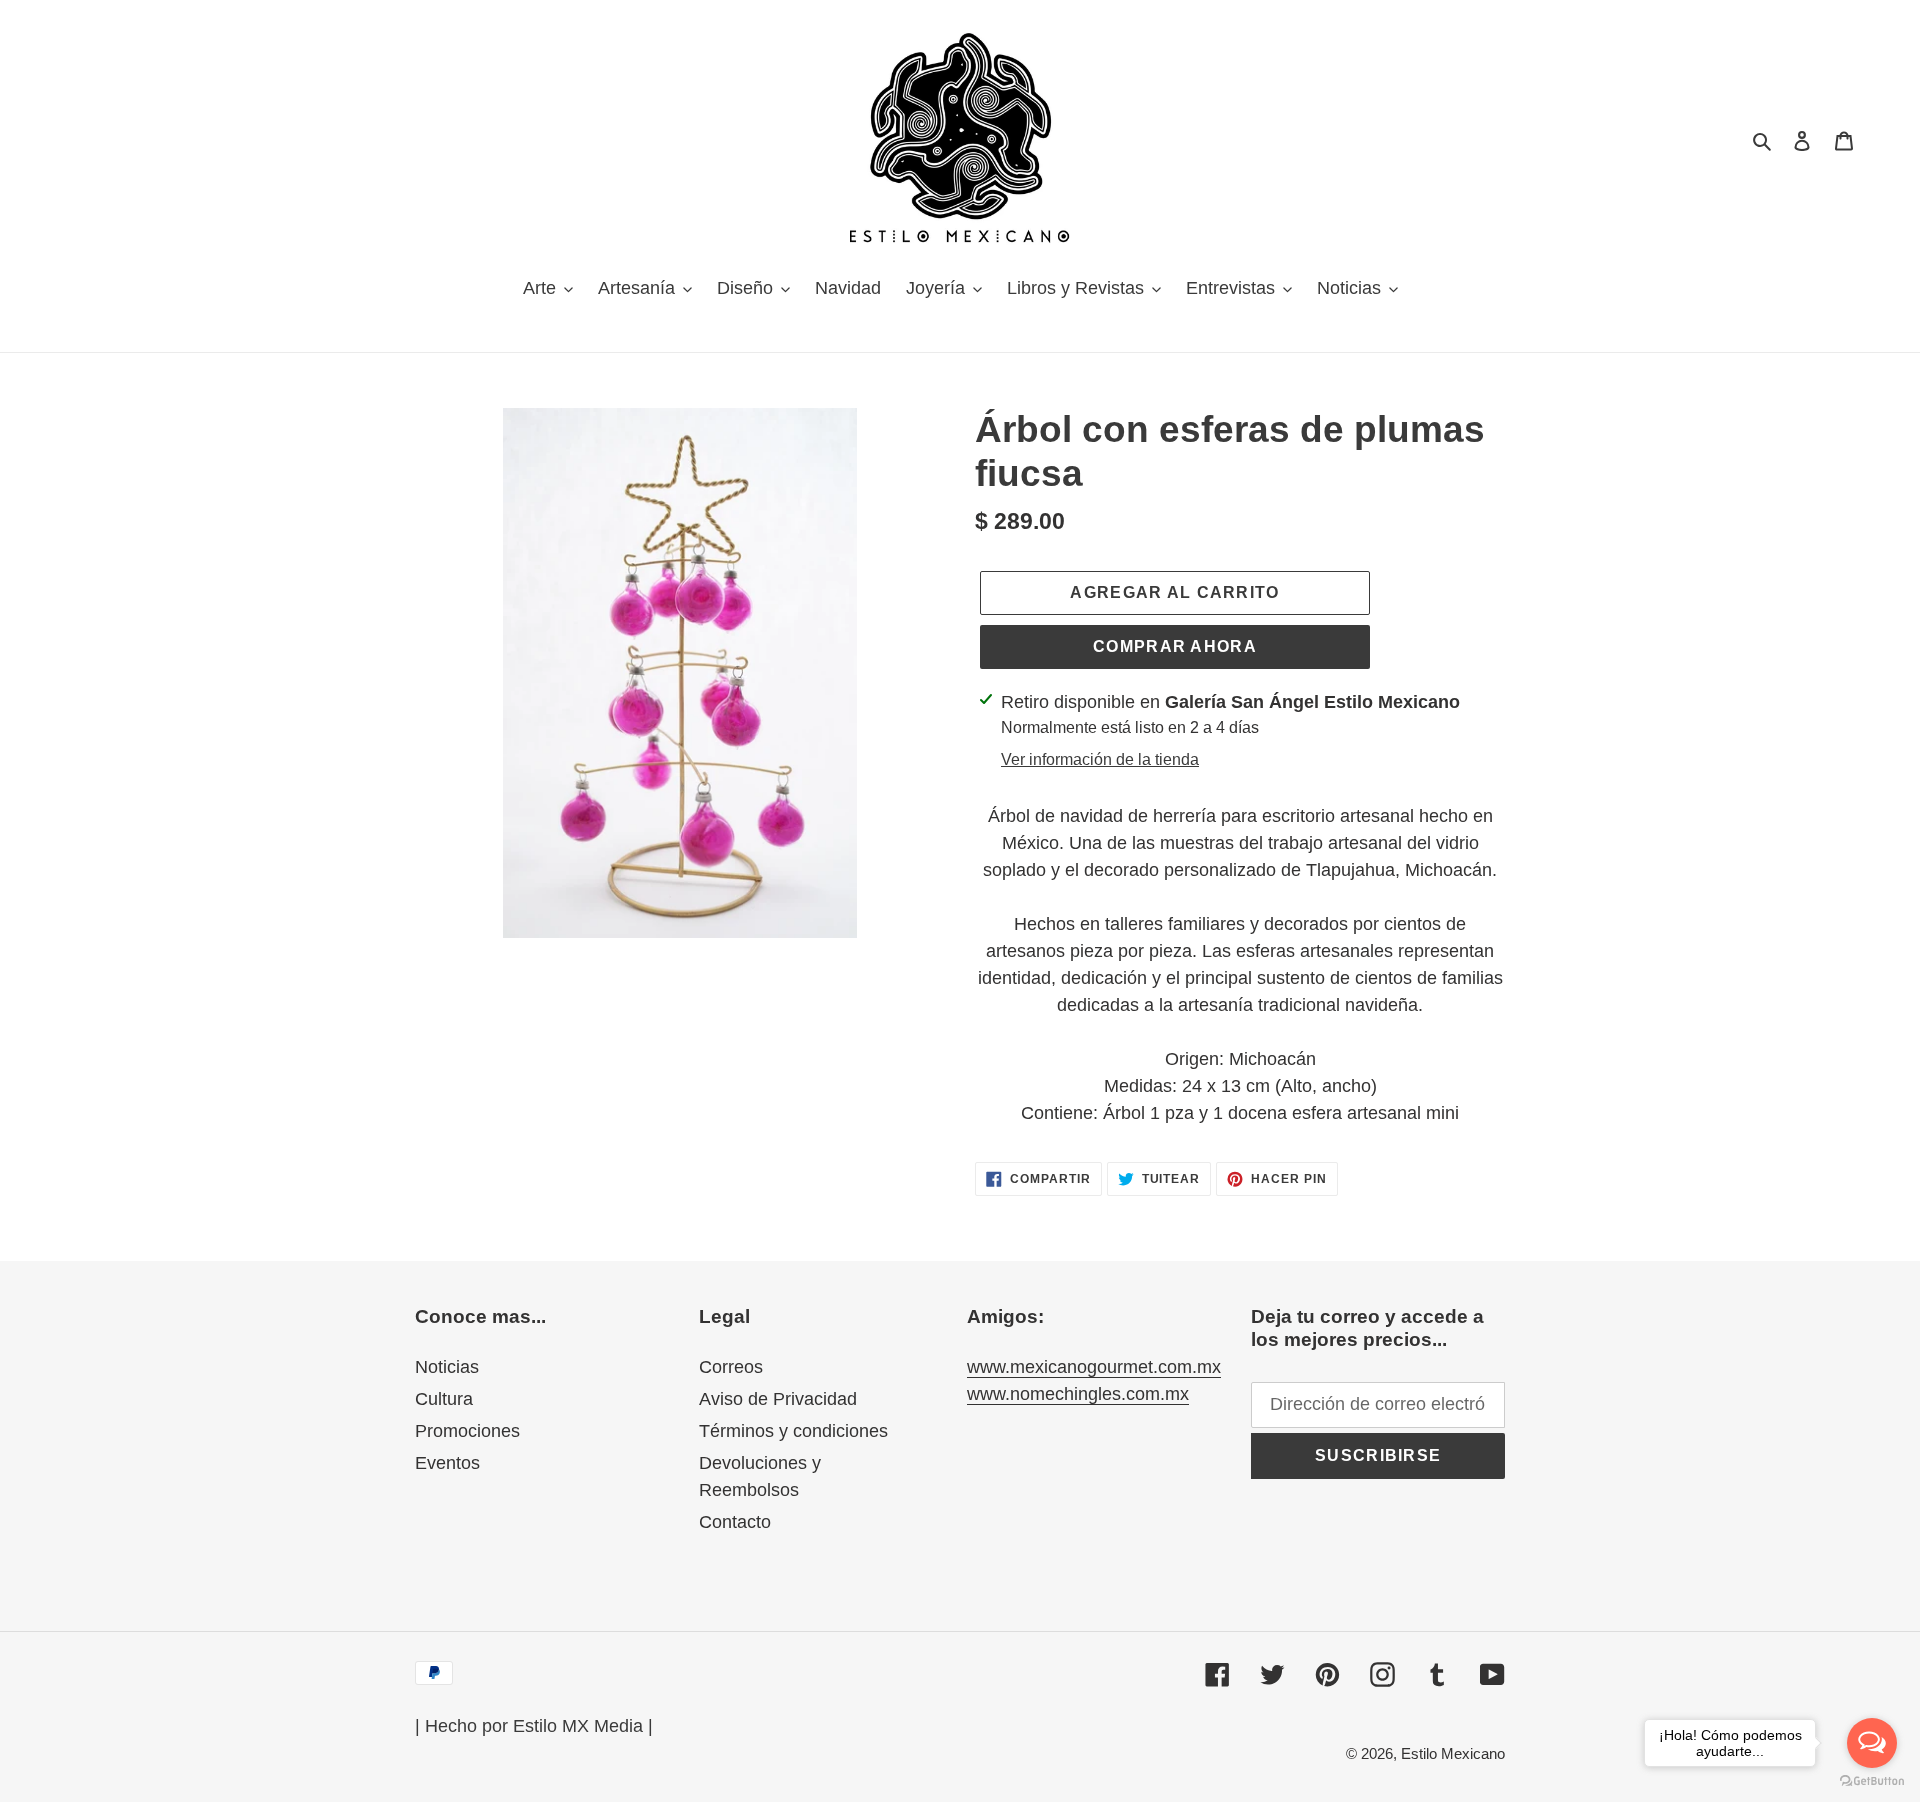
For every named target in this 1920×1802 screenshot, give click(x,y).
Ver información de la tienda (1100, 759)
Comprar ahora (1175, 646)
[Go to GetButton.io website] (1872, 1781)
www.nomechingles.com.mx (1078, 1394)
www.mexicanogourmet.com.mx (1094, 1367)
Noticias (447, 1367)
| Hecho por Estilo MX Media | (534, 1726)
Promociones (467, 1431)
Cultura (444, 1399)
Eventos (447, 1463)
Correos (731, 1367)
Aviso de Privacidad (778, 1399)
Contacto (735, 1522)
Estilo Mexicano (1453, 1753)
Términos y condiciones (793, 1431)
